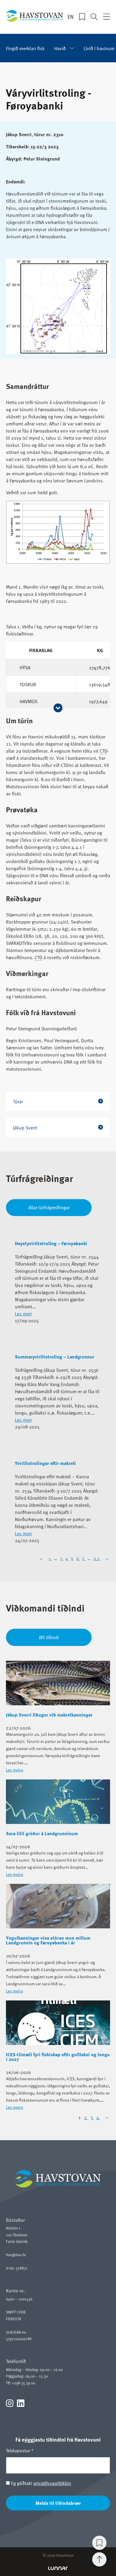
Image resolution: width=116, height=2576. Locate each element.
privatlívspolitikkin (52, 2483)
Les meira (14, 1770)
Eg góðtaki (40, 2483)
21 (97, 1558)
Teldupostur (20, 2450)
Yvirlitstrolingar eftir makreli (45, 1463)
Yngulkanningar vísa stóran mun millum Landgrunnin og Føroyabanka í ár (48, 1940)
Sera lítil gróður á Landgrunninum (42, 1833)
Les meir (23, 1313)
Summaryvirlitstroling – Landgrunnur (55, 1357)
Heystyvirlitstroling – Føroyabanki (51, 1243)
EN (71, 17)
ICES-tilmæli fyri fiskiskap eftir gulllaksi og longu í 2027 (58, 2057)
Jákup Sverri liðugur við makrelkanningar (49, 1715)
